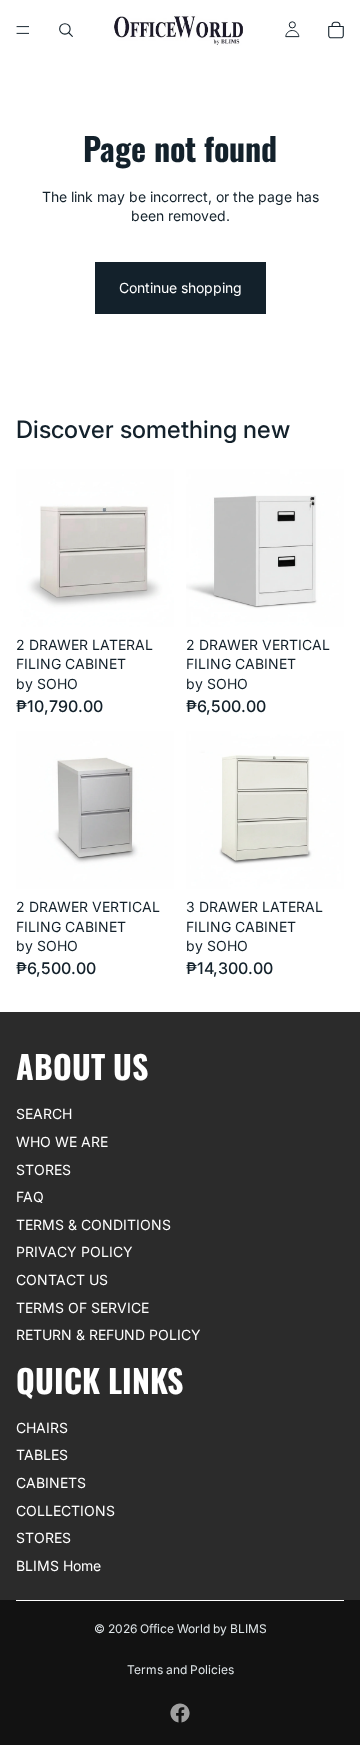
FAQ (30, 1196)
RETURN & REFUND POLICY (108, 1334)
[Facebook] (180, 1713)
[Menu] (23, 30)
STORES (43, 1168)
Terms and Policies (180, 1669)
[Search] (66, 30)
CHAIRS (42, 1426)
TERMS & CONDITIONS (93, 1223)
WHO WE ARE (62, 1141)
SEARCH (44, 1113)
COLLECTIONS (65, 1509)
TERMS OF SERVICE (82, 1306)
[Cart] (336, 30)
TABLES (42, 1454)
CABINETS (51, 1482)
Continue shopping (180, 287)
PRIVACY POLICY (74, 1251)
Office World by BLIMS (203, 1628)
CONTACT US (62, 1279)
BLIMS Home (58, 1564)
